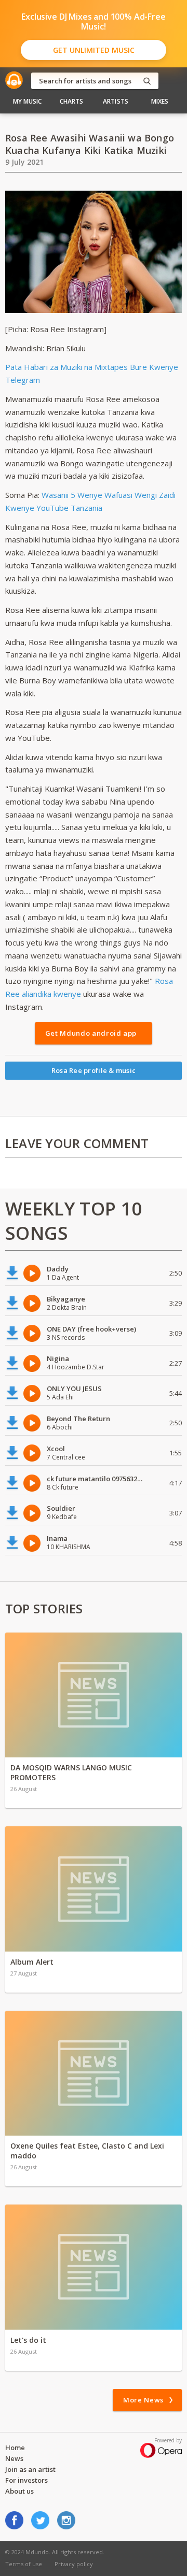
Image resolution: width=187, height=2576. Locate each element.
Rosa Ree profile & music (94, 1070)
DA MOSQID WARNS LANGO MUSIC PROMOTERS (71, 1772)
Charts (72, 101)
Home (15, 2448)
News (14, 2458)
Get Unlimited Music (94, 50)
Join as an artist (30, 2469)
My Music (28, 101)
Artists (116, 101)
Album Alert (32, 1962)
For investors (26, 2480)
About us (19, 2491)
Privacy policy (74, 2564)
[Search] (147, 81)
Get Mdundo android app (91, 1033)
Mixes (160, 101)
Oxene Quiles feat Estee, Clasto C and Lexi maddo (87, 2151)
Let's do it (28, 2340)
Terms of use (24, 2564)
